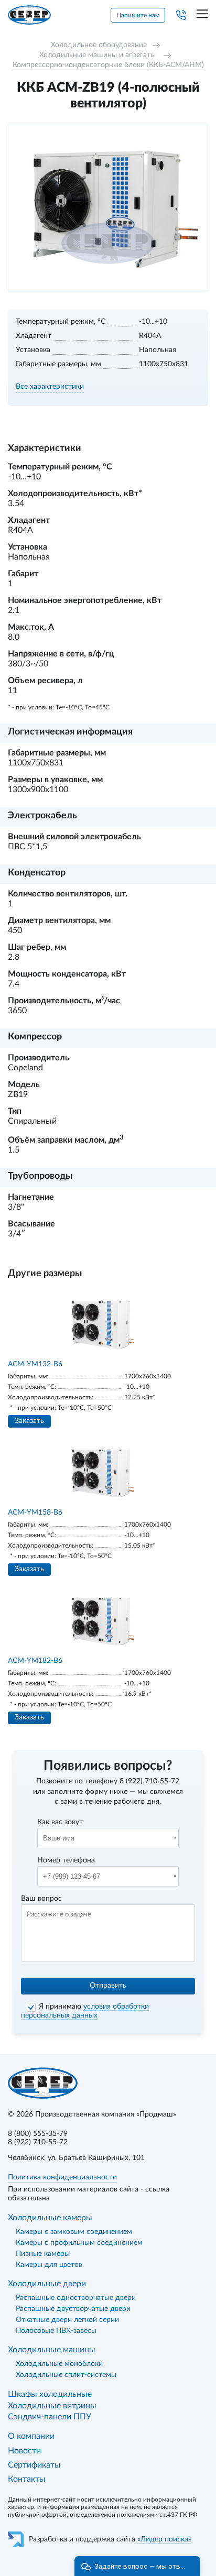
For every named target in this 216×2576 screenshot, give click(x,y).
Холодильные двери (47, 2284)
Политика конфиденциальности (62, 2177)
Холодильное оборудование (99, 45)
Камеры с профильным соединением (79, 2243)
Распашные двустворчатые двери (73, 2309)
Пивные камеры (43, 2254)
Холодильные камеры (50, 2218)
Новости (24, 2451)
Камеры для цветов (49, 2265)
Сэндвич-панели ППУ (50, 2417)
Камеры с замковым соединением (74, 2232)
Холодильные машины (52, 2350)
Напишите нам (138, 15)
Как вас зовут (60, 1822)
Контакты (27, 2479)
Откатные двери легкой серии (67, 2320)
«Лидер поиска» (164, 2539)
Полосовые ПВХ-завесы (56, 2331)
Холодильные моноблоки (59, 2364)
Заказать (29, 1421)
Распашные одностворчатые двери (76, 2298)
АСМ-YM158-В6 (35, 1512)
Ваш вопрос (41, 1899)
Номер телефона (66, 1860)
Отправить (108, 1986)
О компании (31, 2436)
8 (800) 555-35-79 (38, 2134)
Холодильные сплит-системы (66, 2375)
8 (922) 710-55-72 (149, 1781)
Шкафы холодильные (50, 2394)
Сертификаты (34, 2465)
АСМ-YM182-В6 (35, 1661)
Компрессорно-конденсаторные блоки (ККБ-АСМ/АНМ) (108, 65)
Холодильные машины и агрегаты (99, 55)
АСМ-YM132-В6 (35, 1364)
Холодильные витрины (52, 2406)
